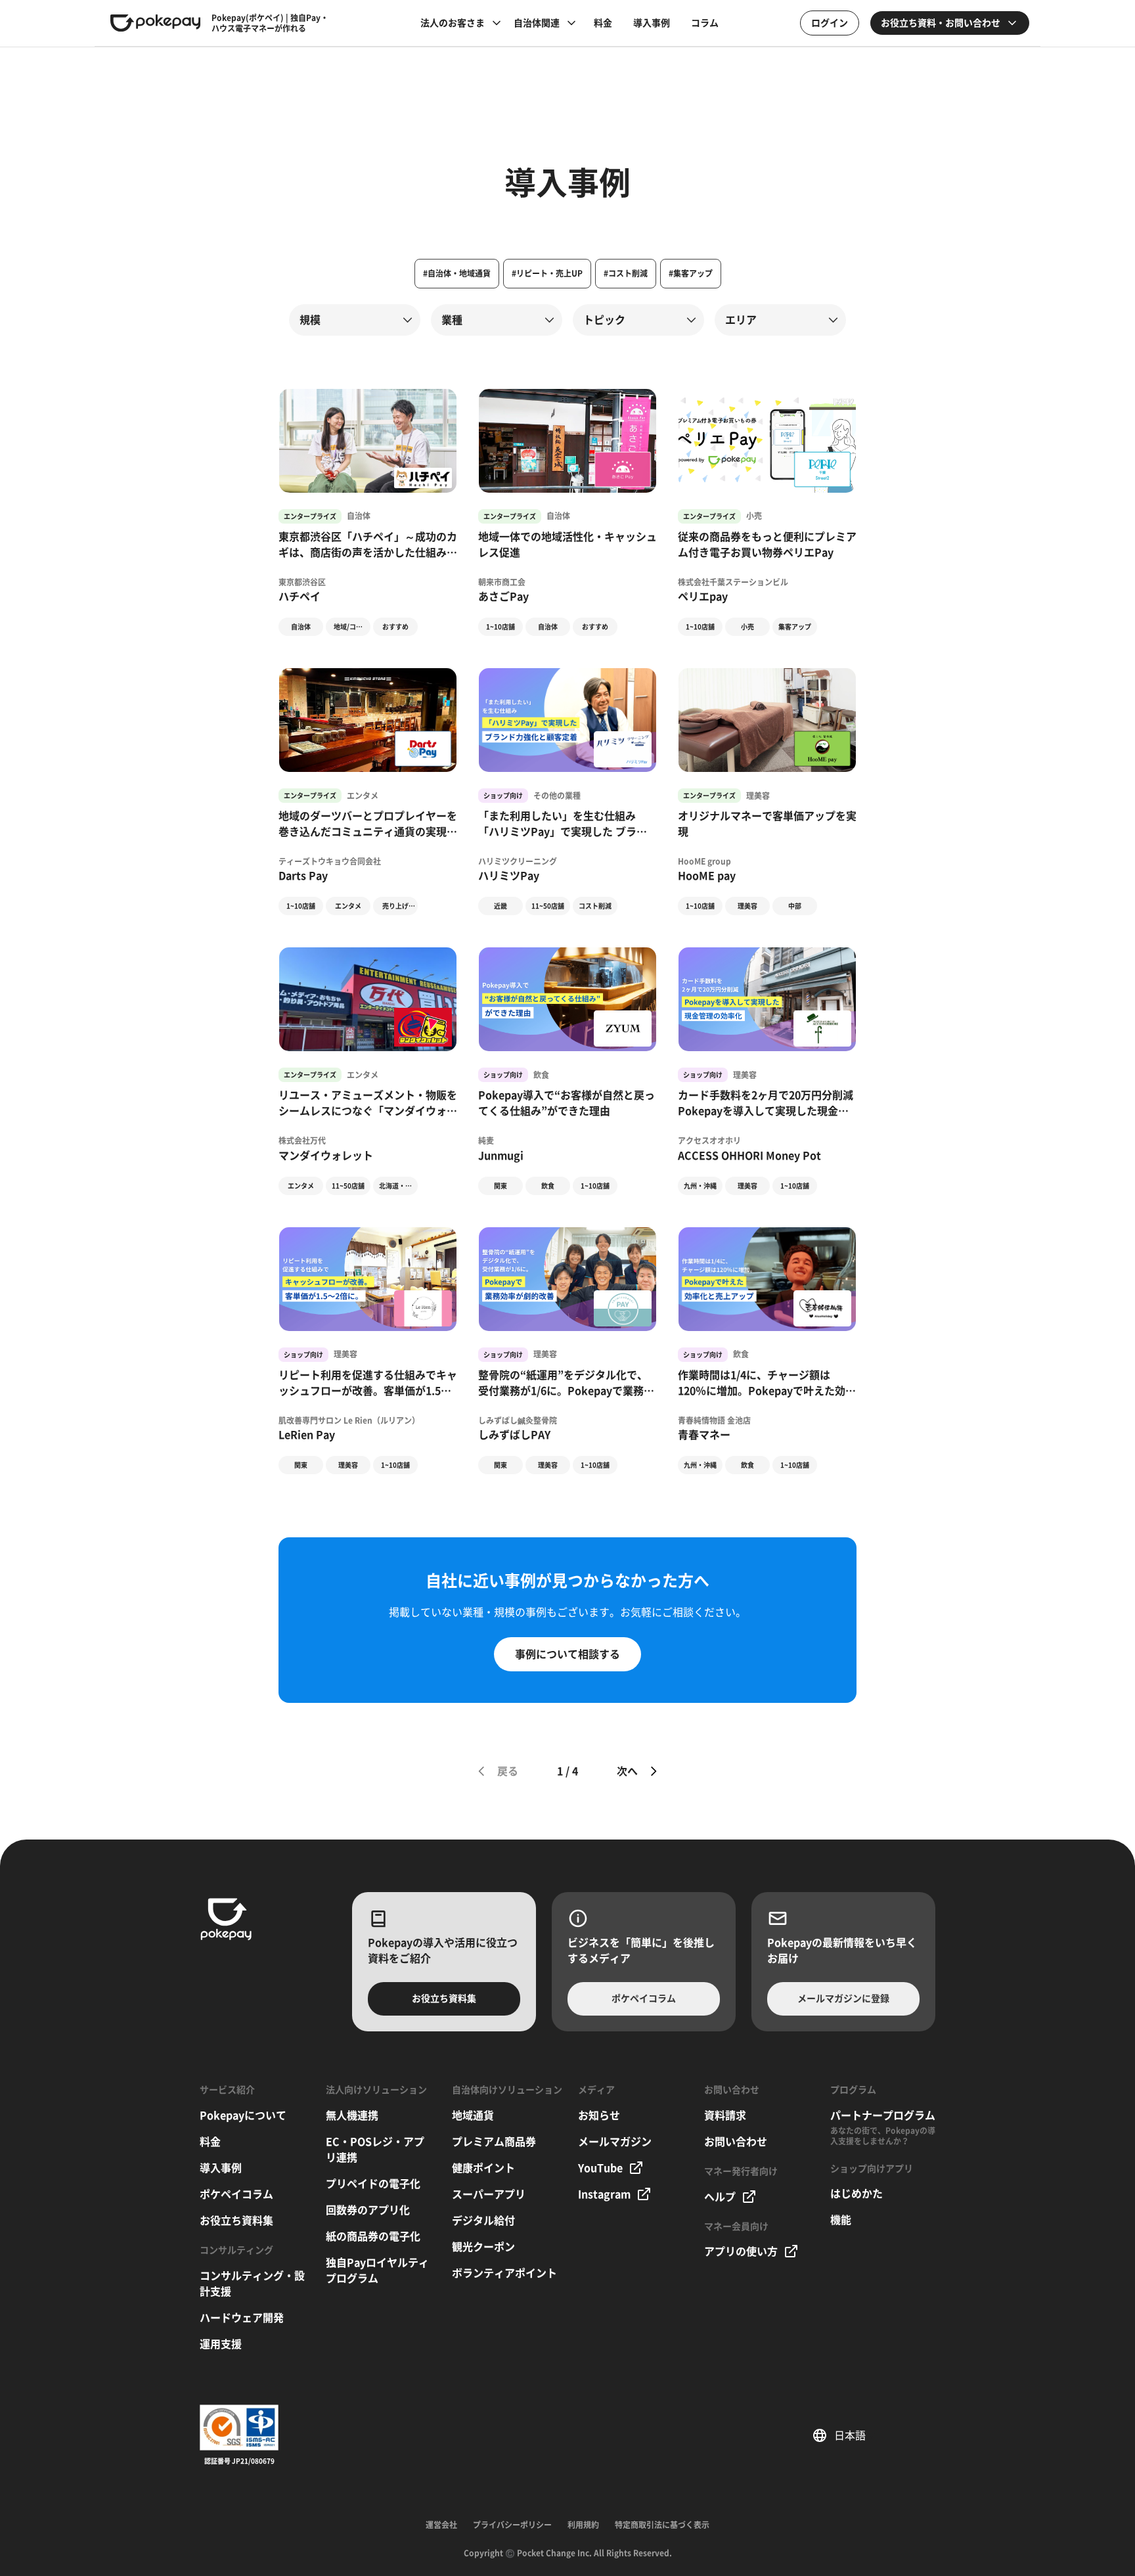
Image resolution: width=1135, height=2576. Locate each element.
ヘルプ (720, 2197)
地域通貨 (473, 2115)
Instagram (604, 2194)
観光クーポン (483, 2247)
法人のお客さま (453, 23)
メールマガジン (615, 2142)
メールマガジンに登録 (843, 1999)
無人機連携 (352, 2115)
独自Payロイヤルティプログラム (377, 2271)
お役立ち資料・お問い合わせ (941, 23)
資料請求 (725, 2115)
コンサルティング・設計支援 (252, 2284)
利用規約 (583, 2525)
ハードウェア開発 (242, 2318)
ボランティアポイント (504, 2273)
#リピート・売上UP (547, 273)
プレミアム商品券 (494, 2142)
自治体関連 (537, 23)
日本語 (855, 2435)
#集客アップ (691, 273)
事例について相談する (567, 1654)
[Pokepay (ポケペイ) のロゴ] (156, 23)
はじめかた (857, 2194)
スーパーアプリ (489, 2194)
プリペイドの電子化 (373, 2184)
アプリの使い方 (741, 2251)
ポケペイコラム (644, 1999)
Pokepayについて (243, 2115)
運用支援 (221, 2344)
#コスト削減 (626, 273)
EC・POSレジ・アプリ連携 (375, 2150)
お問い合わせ (736, 2142)
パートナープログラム (883, 2115)
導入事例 (652, 23)
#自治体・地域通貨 (457, 273)
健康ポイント (483, 2168)
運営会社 (441, 2525)
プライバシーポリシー (512, 2525)
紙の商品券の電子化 (373, 2236)
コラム (705, 23)
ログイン (830, 23)
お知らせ (599, 2115)
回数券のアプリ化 (368, 2210)
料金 (603, 23)
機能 (841, 2220)
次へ (627, 1771)
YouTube (600, 2168)
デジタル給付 (483, 2221)
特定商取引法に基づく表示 (662, 2525)
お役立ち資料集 (444, 1999)
